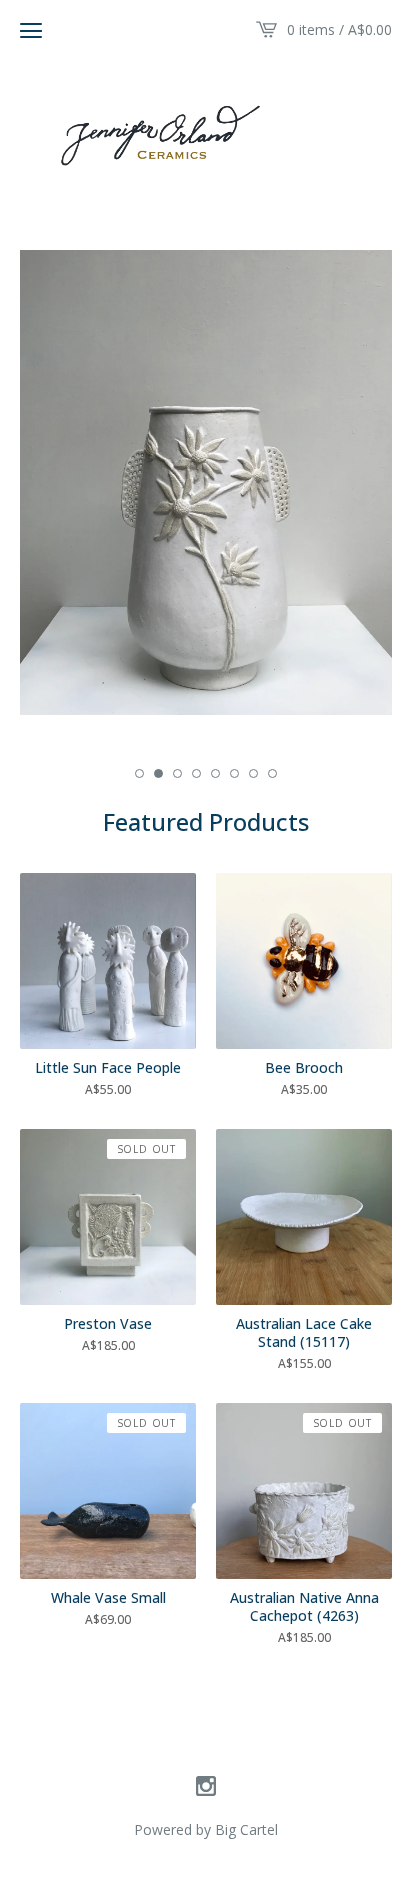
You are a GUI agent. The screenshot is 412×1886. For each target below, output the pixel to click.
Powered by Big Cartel (206, 1829)
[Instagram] (206, 1787)
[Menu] (31, 30)
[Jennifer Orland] (206, 133)
